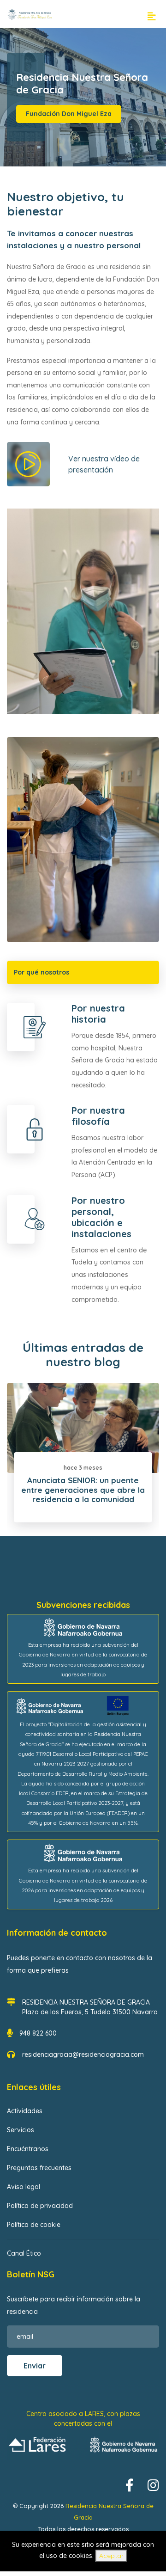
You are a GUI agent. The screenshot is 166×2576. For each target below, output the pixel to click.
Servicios (21, 2130)
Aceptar (111, 2556)
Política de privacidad (40, 2206)
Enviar (35, 2366)
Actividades (25, 2111)
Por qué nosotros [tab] (41, 972)
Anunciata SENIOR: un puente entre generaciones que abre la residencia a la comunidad (83, 1490)
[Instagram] (153, 2486)
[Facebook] (130, 2486)
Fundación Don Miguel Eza (69, 114)
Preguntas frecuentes (39, 2168)
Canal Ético (24, 2253)
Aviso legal (24, 2187)
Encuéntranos (28, 2149)
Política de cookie (34, 2225)
